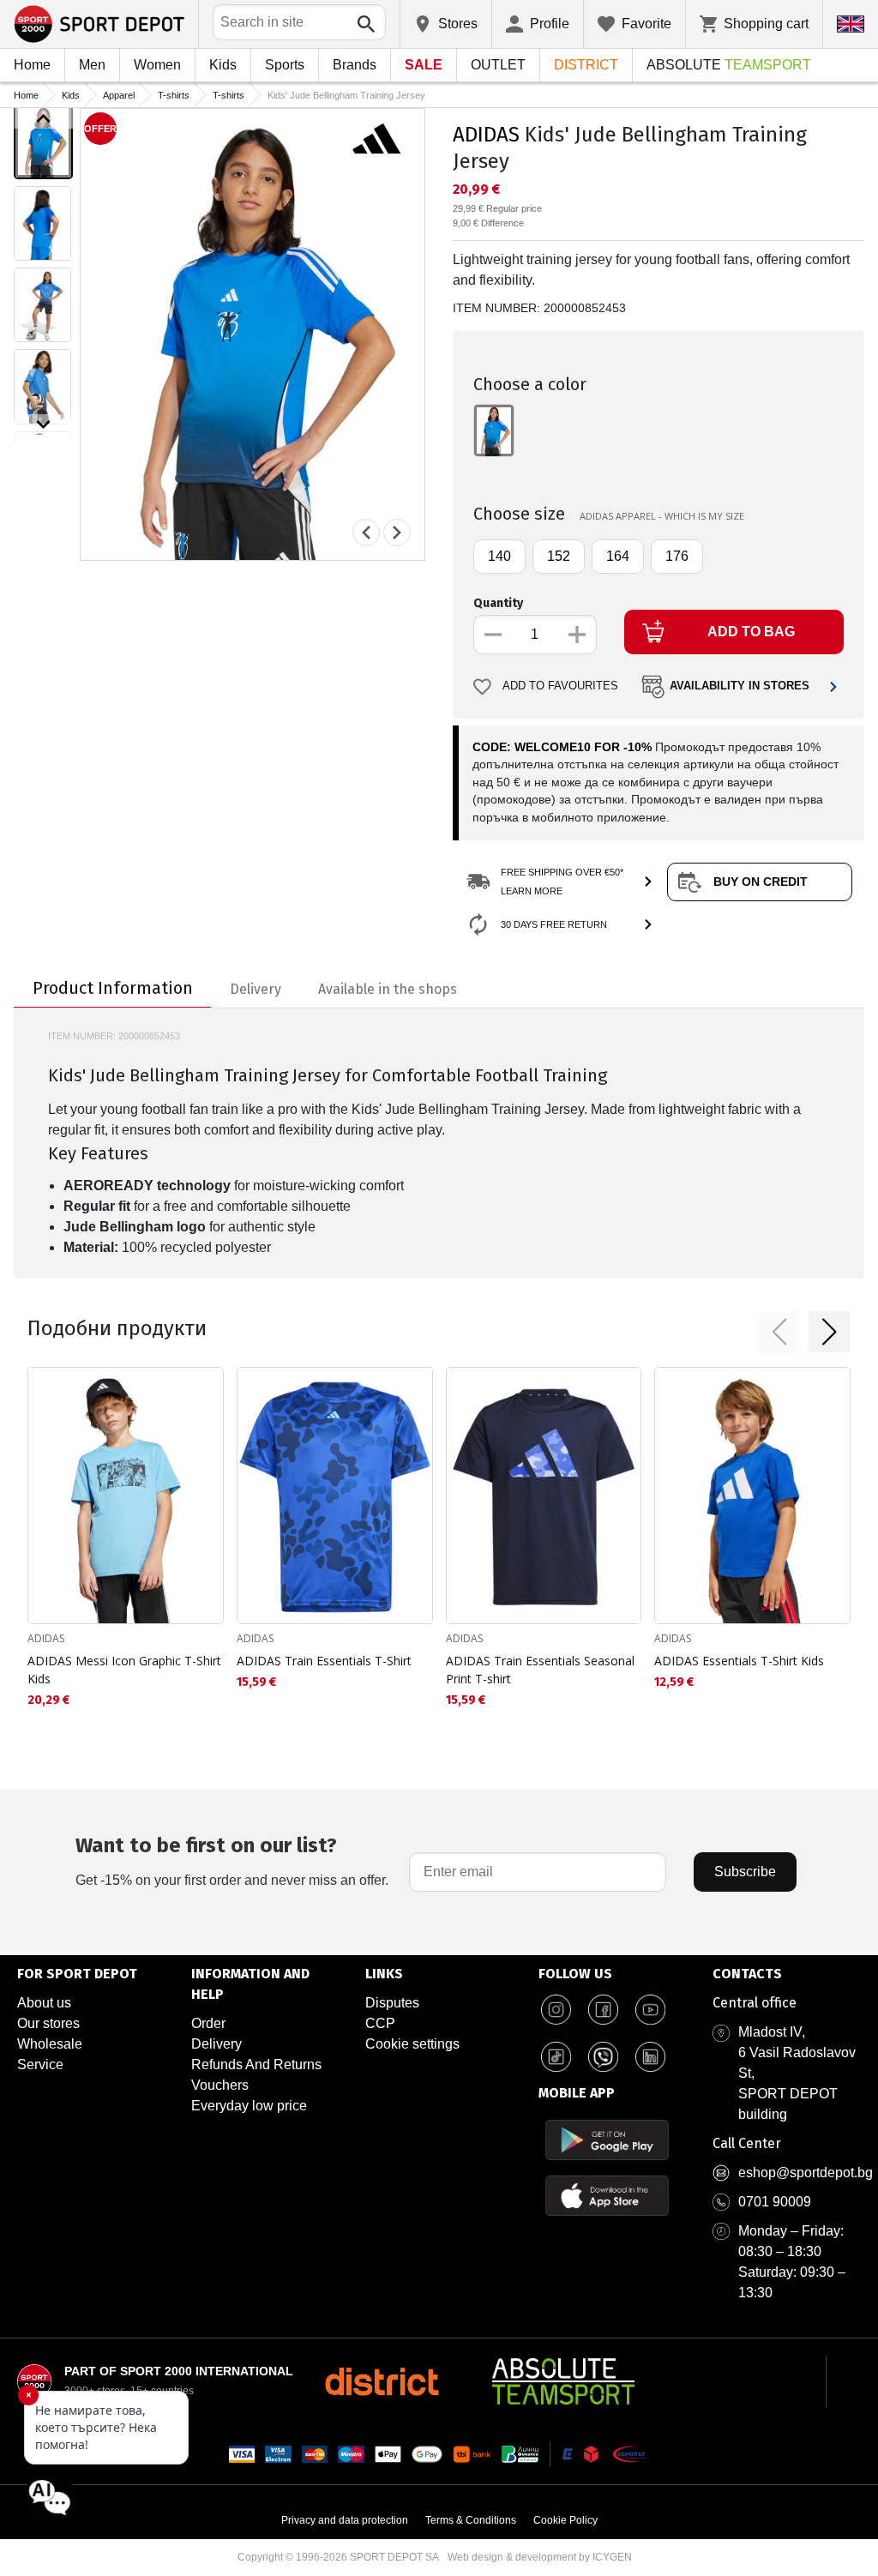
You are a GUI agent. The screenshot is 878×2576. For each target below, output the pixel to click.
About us (44, 2003)
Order (208, 2023)
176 (677, 556)
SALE (424, 65)
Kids (223, 65)
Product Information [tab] (113, 988)
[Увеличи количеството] (577, 635)
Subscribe (745, 1872)
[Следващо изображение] (43, 424)
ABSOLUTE (729, 65)
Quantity (498, 603)
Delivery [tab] (256, 989)
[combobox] (299, 22)
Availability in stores (740, 686)
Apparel (119, 95)
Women (157, 65)
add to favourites (560, 686)
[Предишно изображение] (43, 118)
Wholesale (50, 2044)
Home (32, 65)
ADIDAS (486, 135)
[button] (779, 1332)
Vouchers (220, 2085)
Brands (355, 65)
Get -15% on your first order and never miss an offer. (232, 1860)
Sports (285, 65)
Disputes (392, 2003)
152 (559, 556)
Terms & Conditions (471, 2520)
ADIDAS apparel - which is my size (662, 516)
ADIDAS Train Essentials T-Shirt (324, 1661)
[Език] (851, 24)
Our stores (48, 2023)
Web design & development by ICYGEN (540, 2557)
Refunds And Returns (256, 2064)
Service (40, 2064)
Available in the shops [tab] (388, 989)
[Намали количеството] (493, 635)
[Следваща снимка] (397, 533)
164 (618, 556)
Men (92, 65)
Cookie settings (412, 2044)
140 (499, 556)
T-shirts (174, 95)
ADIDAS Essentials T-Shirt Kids (739, 1661)
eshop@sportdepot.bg (806, 2173)
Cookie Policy (565, 2520)
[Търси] (366, 24)
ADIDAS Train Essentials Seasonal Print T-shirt (540, 1670)
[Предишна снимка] (366, 533)
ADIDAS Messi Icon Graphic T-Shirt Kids (124, 1670)
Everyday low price (249, 2106)
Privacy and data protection (345, 2520)
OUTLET (498, 65)
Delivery (216, 2044)
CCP (380, 2023)
